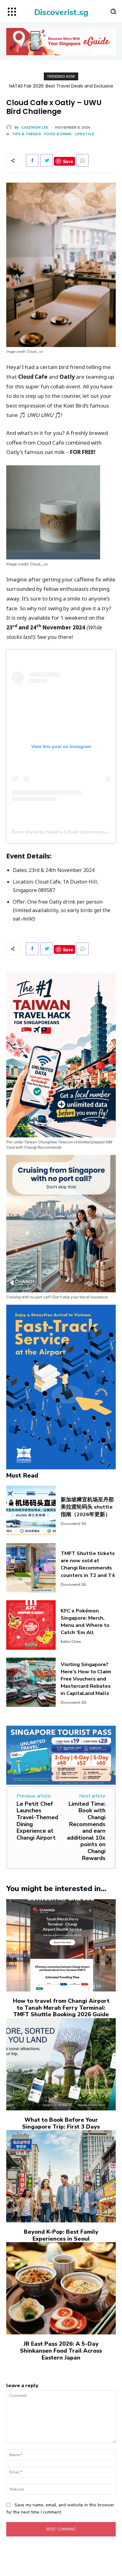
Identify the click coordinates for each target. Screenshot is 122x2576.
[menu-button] (12, 12)
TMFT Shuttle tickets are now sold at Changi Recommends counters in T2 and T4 (88, 1564)
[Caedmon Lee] (10, 127)
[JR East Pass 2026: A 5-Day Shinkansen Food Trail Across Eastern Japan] (61, 2288)
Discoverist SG (74, 1524)
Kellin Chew (71, 1642)
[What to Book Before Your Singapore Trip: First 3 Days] (61, 2064)
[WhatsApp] (82, 160)
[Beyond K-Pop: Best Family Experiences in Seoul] (61, 2176)
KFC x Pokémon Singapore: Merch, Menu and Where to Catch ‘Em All (85, 1622)
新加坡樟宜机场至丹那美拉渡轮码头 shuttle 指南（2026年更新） (87, 1507)
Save (68, 161)
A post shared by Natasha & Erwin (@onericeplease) (64, 832)
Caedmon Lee (35, 127)
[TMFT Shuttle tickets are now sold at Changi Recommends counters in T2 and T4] (31, 1568)
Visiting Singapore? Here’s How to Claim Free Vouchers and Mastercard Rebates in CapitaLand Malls (86, 1679)
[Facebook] (32, 160)
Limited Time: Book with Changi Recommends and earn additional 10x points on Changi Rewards (86, 1831)
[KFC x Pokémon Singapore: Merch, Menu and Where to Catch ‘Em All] (31, 1625)
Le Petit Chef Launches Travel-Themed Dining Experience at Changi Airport (37, 1821)
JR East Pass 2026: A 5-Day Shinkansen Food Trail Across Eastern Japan (61, 2351)
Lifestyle (84, 134)
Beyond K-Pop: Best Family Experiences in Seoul (61, 2235)
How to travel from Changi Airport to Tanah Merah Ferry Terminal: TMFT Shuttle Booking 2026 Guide (61, 2008)
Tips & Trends (26, 134)
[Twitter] (47, 160)
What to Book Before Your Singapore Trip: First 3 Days (61, 2123)
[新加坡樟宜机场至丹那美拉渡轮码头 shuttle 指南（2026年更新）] (31, 1510)
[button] (113, 11)
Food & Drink (58, 134)
